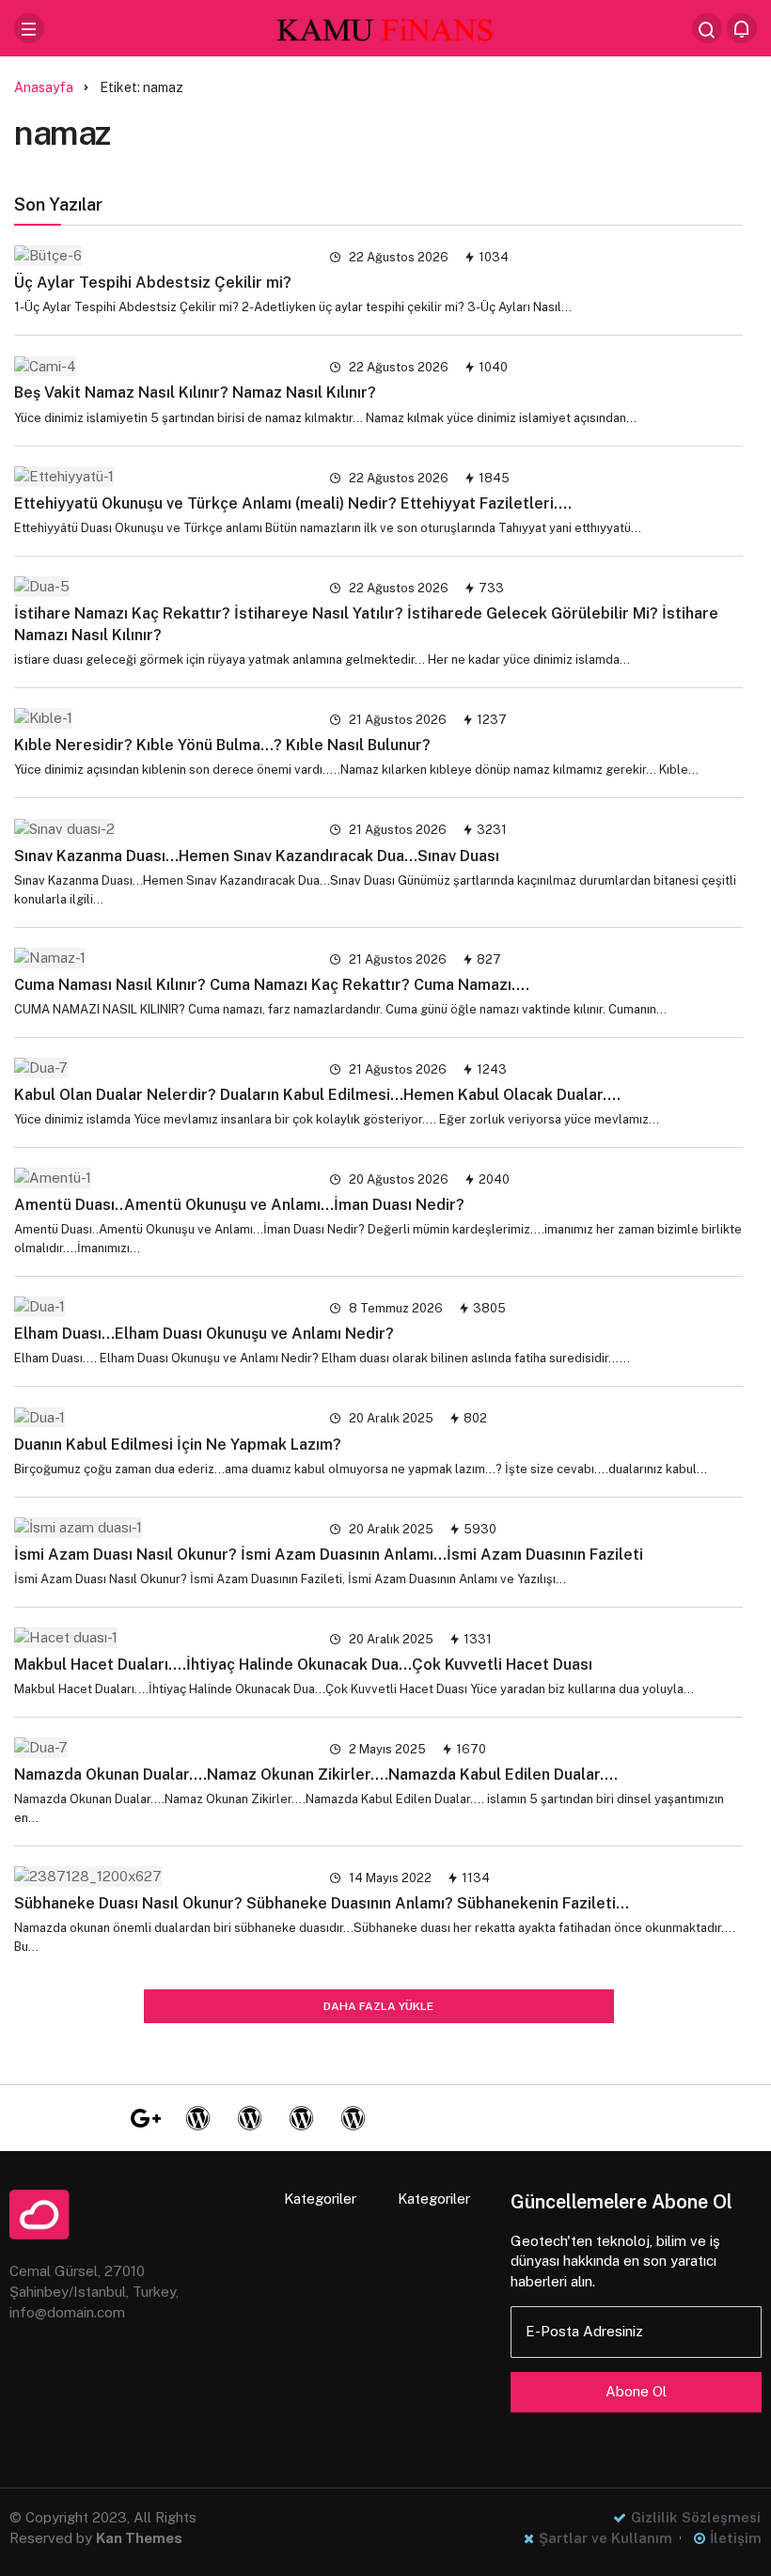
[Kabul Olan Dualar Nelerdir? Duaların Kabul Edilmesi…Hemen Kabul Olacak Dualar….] (160, 1068)
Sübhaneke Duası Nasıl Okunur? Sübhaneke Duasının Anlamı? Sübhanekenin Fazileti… (322, 1903)
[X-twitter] (94, 2118)
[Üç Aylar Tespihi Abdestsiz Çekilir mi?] (160, 255)
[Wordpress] (197, 2118)
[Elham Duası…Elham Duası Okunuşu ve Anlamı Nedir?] (160, 1306)
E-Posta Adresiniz (584, 2331)
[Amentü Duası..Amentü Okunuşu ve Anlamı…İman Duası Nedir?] (160, 1178)
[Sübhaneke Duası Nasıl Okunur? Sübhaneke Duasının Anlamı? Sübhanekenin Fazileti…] (160, 1876)
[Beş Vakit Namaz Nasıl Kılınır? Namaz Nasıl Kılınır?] (160, 365)
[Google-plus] (146, 2118)
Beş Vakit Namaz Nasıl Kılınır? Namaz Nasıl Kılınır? (195, 393)
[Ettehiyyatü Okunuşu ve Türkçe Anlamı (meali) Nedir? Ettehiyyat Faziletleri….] (160, 476)
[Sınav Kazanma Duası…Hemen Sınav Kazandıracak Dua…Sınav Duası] (160, 828)
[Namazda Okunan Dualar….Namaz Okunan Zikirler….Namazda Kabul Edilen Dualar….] (160, 1747)
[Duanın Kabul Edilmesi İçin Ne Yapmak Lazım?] (160, 1416)
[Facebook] (42, 2118)
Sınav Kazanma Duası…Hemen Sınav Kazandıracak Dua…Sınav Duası (257, 855)
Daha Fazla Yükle (378, 2006)
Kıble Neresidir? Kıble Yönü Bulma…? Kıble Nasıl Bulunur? (222, 745)
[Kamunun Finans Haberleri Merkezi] (385, 27)
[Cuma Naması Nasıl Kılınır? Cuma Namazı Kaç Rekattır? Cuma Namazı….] (160, 958)
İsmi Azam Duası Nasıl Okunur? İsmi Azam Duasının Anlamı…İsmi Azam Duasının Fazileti (329, 1555)
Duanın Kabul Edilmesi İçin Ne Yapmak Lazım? (178, 1444)
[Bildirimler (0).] (742, 28)
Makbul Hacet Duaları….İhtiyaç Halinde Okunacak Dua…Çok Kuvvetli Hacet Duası (303, 1665)
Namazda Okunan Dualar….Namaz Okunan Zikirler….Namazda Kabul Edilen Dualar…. (316, 1775)
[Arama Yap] (707, 28)
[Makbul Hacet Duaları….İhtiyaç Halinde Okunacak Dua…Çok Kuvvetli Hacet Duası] (160, 1637)
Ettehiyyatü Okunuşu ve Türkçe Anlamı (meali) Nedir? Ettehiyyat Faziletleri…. (293, 503)
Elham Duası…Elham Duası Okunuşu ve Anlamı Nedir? (204, 1334)
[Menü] (29, 28)
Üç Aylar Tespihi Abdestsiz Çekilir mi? (153, 283)
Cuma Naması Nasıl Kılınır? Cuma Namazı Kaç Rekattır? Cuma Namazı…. (272, 985)
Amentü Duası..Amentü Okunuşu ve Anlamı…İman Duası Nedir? (239, 1205)
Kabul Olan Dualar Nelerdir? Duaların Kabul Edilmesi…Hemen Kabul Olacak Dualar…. (317, 1095)
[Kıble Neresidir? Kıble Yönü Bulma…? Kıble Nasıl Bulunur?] (160, 718)
